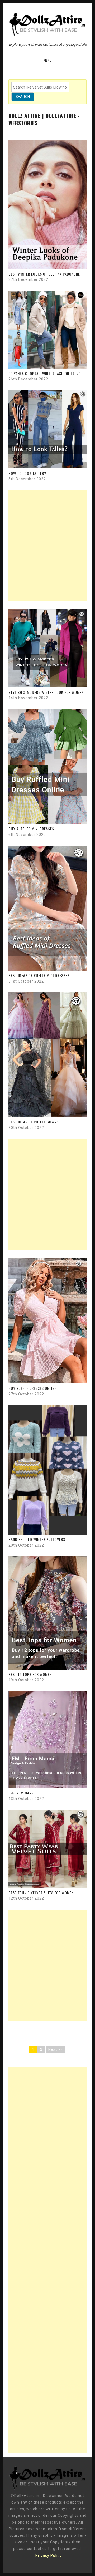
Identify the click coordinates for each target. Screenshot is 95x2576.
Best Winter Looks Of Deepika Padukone (44, 274)
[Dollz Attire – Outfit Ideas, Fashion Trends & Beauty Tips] (47, 33)
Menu (47, 60)
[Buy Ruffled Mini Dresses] (47, 823)
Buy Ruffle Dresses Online (32, 1388)
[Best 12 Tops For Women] (47, 1668)
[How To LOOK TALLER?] (47, 467)
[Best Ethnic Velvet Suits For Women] (47, 1886)
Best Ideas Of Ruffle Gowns (34, 1122)
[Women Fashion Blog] (47, 2489)
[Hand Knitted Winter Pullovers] (47, 1533)
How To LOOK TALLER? (27, 473)
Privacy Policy (49, 2555)
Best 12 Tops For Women (30, 1674)
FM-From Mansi (22, 1793)
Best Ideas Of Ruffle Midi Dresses (39, 975)
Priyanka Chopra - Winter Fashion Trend (45, 373)
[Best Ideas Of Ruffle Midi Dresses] (47, 969)
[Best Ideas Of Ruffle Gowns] (47, 1116)
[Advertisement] (47, 546)
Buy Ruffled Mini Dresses (31, 829)
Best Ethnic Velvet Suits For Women (41, 1893)
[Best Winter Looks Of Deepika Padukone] (47, 268)
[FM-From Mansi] (47, 1787)
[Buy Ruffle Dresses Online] (47, 1382)
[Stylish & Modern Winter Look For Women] (47, 686)
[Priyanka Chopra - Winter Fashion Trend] (47, 367)
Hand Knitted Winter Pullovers (37, 1539)
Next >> (56, 2049)
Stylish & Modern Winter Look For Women (46, 692)
